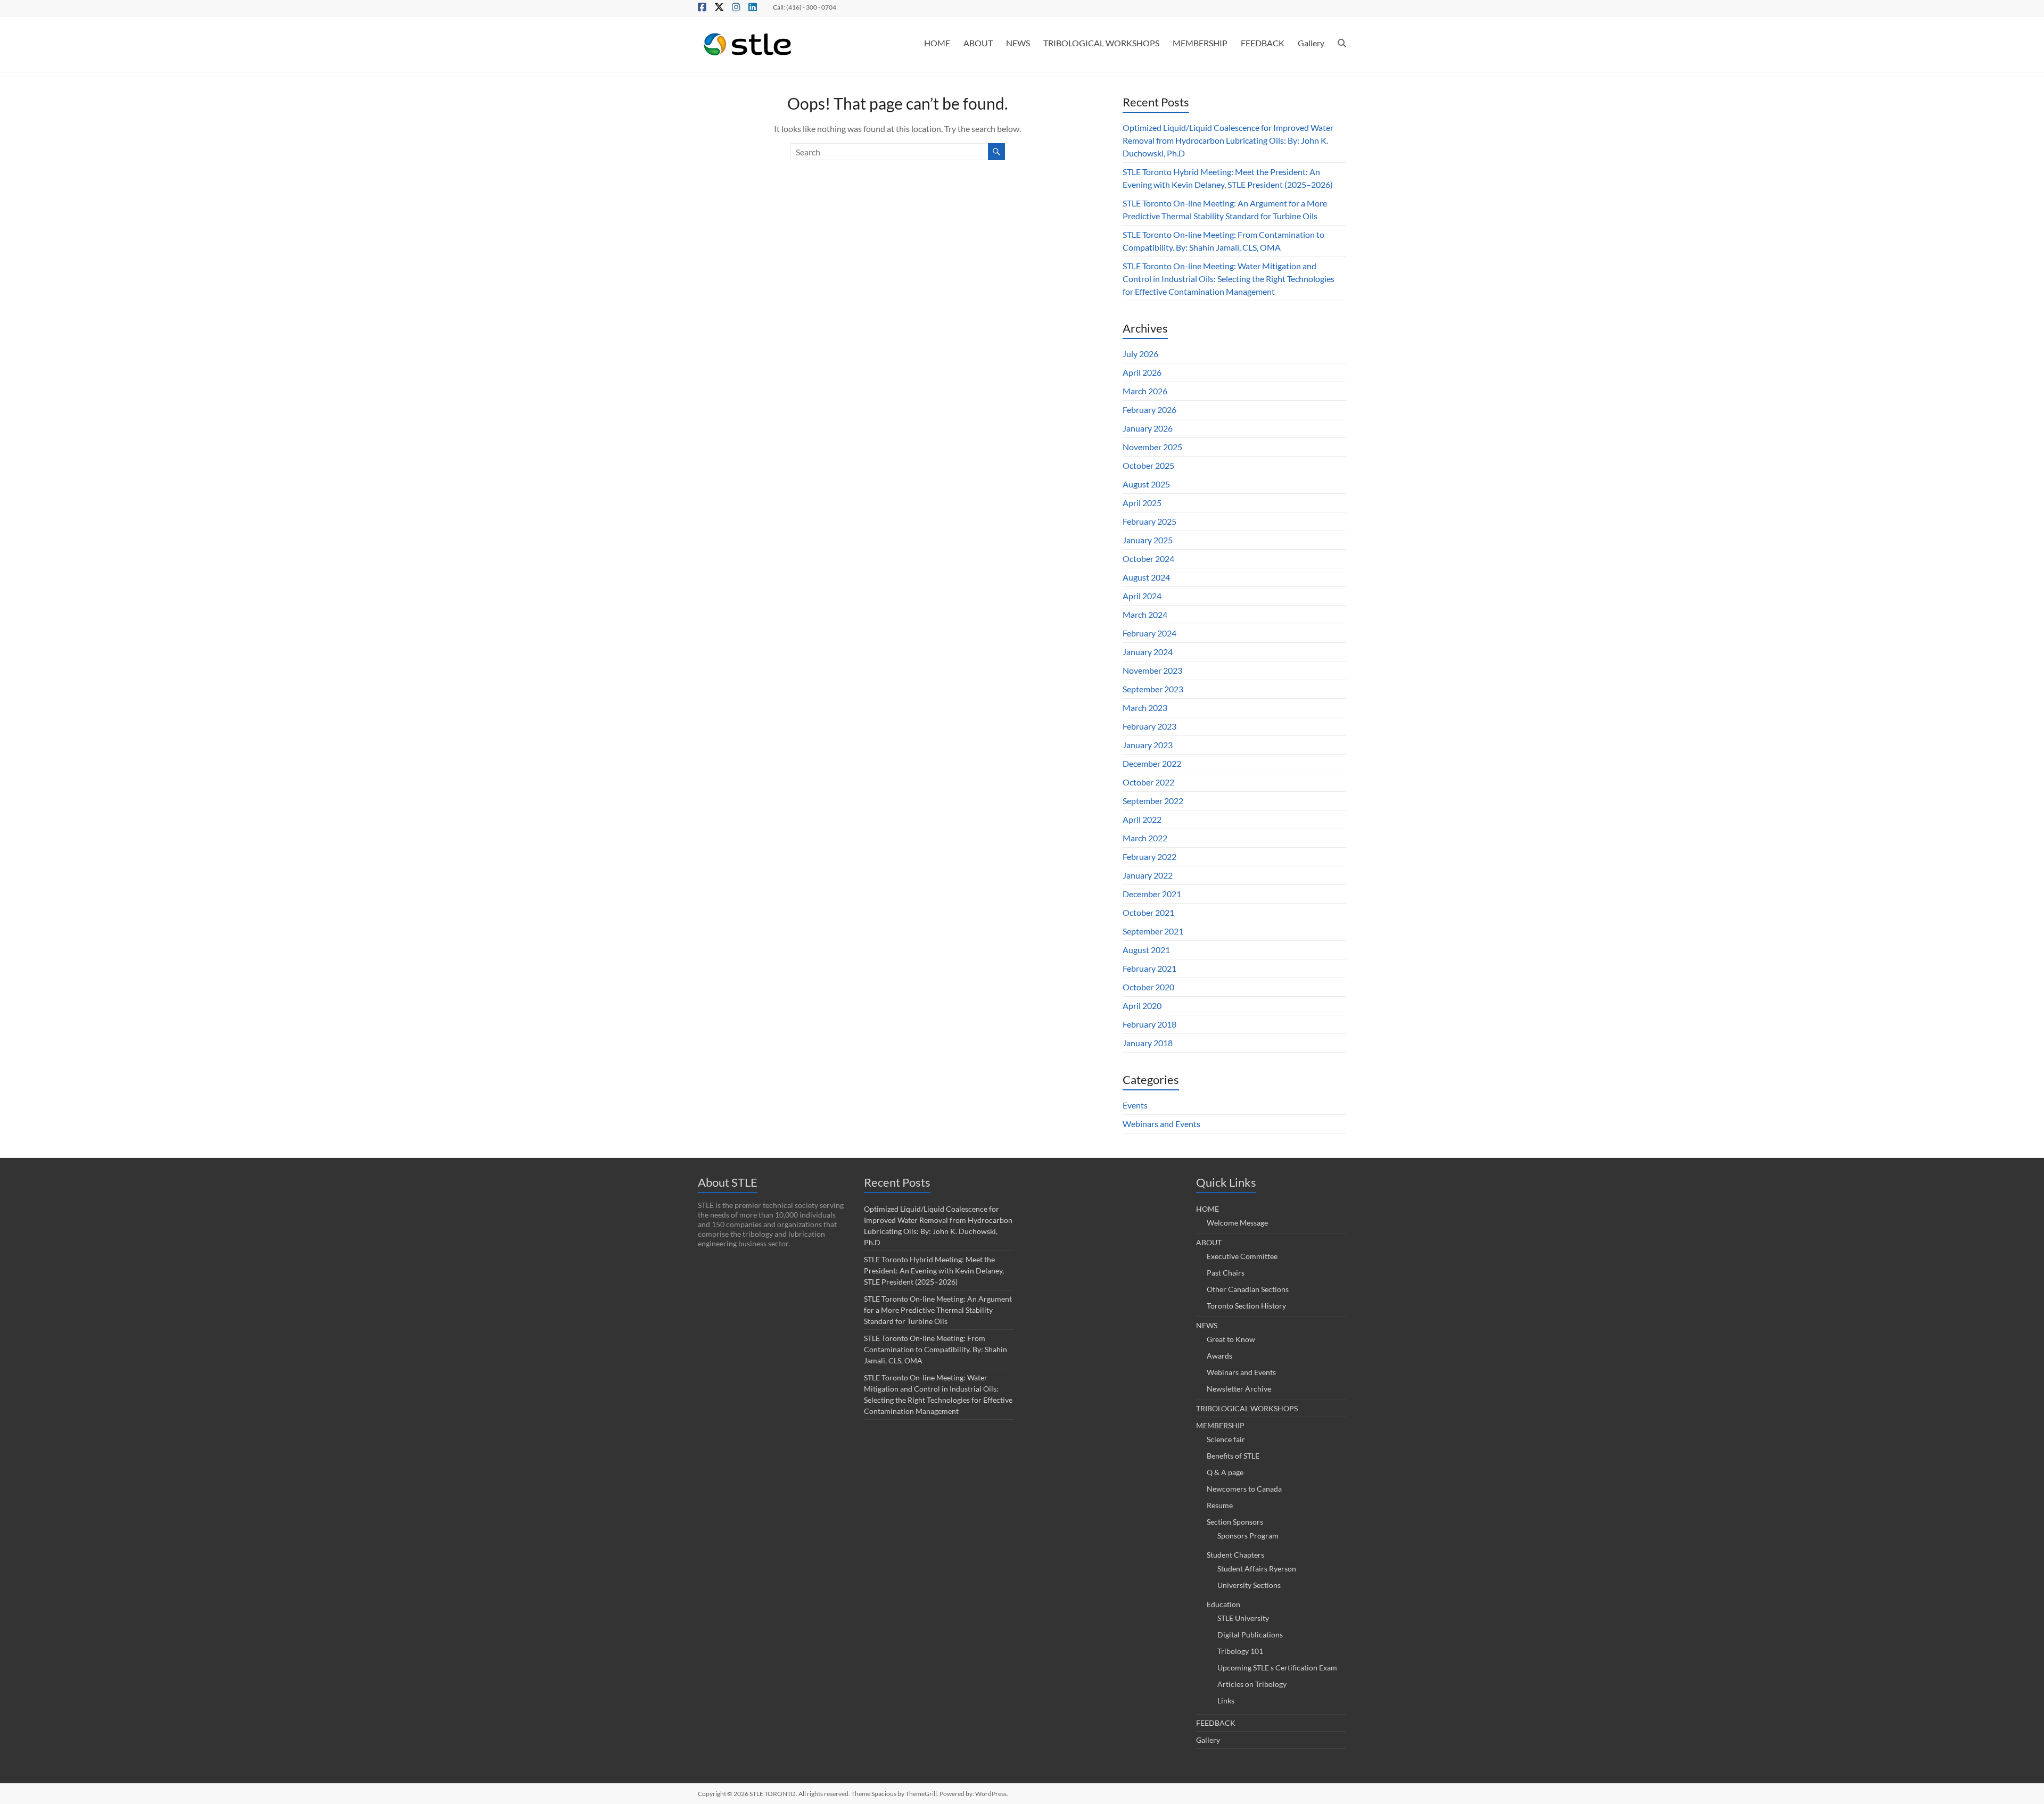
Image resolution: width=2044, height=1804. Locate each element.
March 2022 (1145, 838)
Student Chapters (1235, 1555)
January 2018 (1148, 1043)
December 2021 (1152, 894)
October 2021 (1148, 912)
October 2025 (1148, 465)
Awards (1219, 1356)
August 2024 (1146, 577)
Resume (1220, 1505)
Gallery (1311, 43)
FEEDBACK (1263, 43)
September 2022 (1153, 801)
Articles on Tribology (1252, 1684)
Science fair (1226, 1439)
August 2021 (1146, 950)
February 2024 (1149, 633)
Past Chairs (1226, 1273)
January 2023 (1148, 745)
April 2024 (1142, 596)
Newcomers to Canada (1244, 1489)
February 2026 (1149, 409)
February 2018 (1149, 1024)
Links (1226, 1700)
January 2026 (1148, 428)
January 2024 (1148, 652)
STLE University (1243, 1618)
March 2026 (1145, 391)
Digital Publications (1250, 1635)
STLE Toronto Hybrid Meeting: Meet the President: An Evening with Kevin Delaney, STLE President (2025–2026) (934, 1271)
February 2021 (1149, 968)
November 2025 (1152, 447)
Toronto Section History (1246, 1306)
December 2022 (1152, 763)
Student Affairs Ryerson (1257, 1569)
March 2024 (1145, 614)
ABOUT (978, 43)
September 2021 (1153, 931)
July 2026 (1140, 354)
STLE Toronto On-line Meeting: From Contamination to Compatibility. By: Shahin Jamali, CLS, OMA (936, 1349)
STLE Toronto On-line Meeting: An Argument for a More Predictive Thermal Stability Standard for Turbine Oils (938, 1310)
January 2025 (1148, 540)
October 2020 (1148, 987)
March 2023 (1145, 707)
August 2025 (1146, 484)
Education (1223, 1604)
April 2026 (1142, 372)
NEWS (1018, 43)
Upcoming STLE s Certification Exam (1277, 1668)
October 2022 (1148, 782)
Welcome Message (1237, 1223)
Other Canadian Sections (1248, 1289)
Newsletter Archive (1239, 1389)
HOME (937, 43)
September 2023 (1153, 689)
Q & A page (1225, 1472)
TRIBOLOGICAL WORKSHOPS (1101, 43)
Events (1135, 1105)
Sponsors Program (1248, 1536)
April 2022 (1142, 819)
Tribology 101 (1240, 1651)
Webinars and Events (1161, 1124)
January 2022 (1148, 875)
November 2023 (1152, 670)
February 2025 (1149, 521)
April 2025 (1142, 503)
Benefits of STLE (1233, 1456)
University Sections (1249, 1585)
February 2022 (1149, 857)
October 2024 (1148, 558)
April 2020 (1142, 1006)
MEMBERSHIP (1200, 43)
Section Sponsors (1235, 1522)
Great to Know (1231, 1339)
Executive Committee (1242, 1256)
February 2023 (1149, 726)
